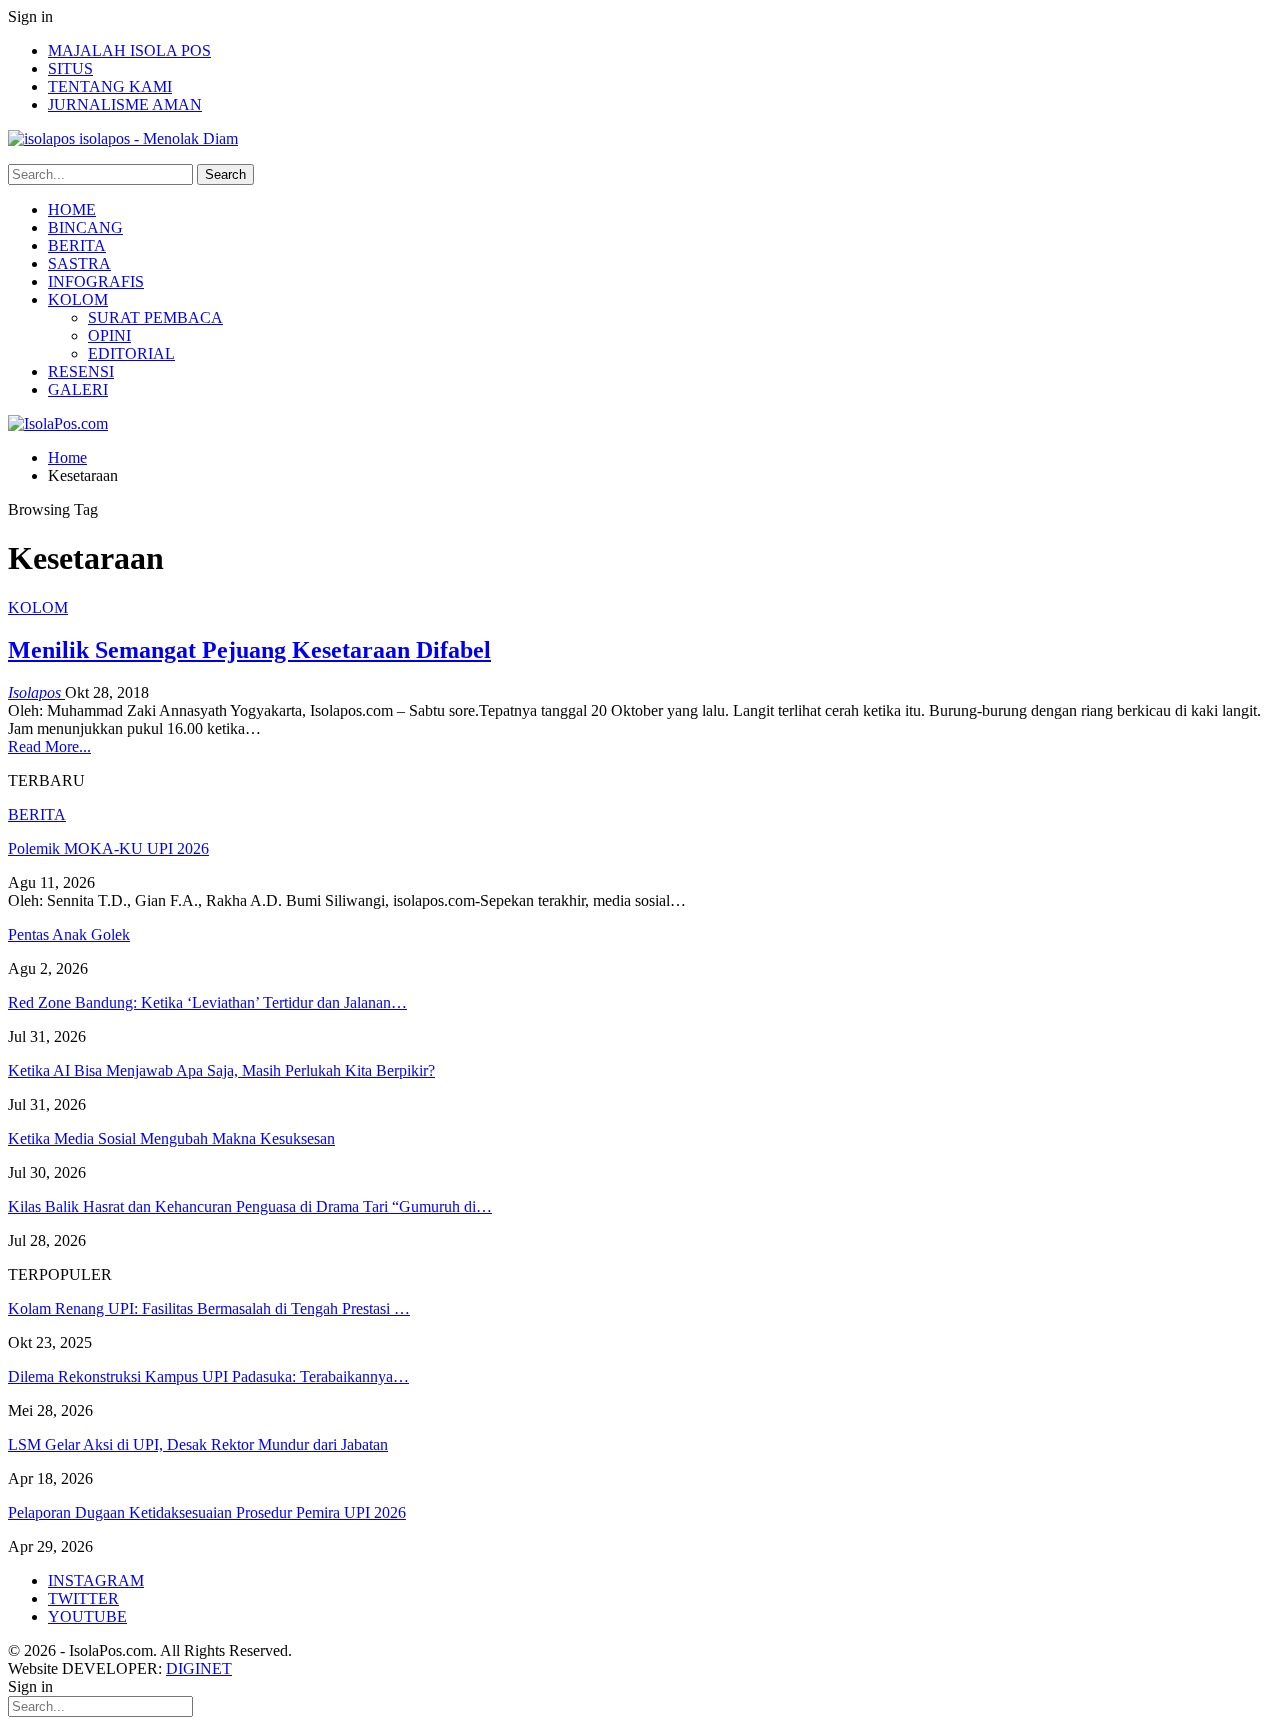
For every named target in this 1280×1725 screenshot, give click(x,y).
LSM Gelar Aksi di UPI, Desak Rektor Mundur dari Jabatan (198, 1444)
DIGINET (199, 1668)
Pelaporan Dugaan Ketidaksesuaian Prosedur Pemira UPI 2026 (207, 1512)
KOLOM (78, 299)
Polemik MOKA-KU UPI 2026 (108, 848)
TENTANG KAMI (110, 86)
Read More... (49, 746)
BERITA (77, 245)
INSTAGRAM (96, 1580)
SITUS (70, 68)
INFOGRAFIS (96, 281)
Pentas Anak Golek (69, 934)
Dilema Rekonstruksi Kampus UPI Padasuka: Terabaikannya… (208, 1376)
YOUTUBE (87, 1616)
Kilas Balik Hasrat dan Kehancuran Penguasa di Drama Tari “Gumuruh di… (250, 1206)
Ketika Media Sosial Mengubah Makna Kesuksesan (171, 1138)
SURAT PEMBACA (155, 317)
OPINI (109, 335)
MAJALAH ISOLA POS (129, 50)
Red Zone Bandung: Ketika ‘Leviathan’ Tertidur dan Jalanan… (207, 1002)
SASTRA (79, 263)
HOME (72, 209)
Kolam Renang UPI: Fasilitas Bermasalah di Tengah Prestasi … (209, 1308)
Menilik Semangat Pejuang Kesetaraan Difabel (249, 650)
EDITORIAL (131, 353)
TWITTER (83, 1598)
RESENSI (81, 371)
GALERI (78, 389)
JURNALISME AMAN (125, 104)
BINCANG (85, 227)
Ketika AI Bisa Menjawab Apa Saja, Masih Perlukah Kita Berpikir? (221, 1070)
